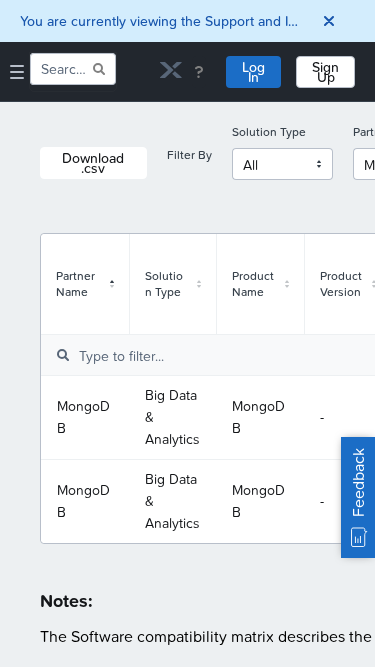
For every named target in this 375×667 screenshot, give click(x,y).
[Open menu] (17, 72)
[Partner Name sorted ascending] (112, 284)
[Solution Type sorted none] (199, 284)
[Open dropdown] (319, 164)
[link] (171, 72)
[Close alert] (329, 21)
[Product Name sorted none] (287, 284)
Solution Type (269, 132)
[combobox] (59, 69)
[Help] (199, 72)
